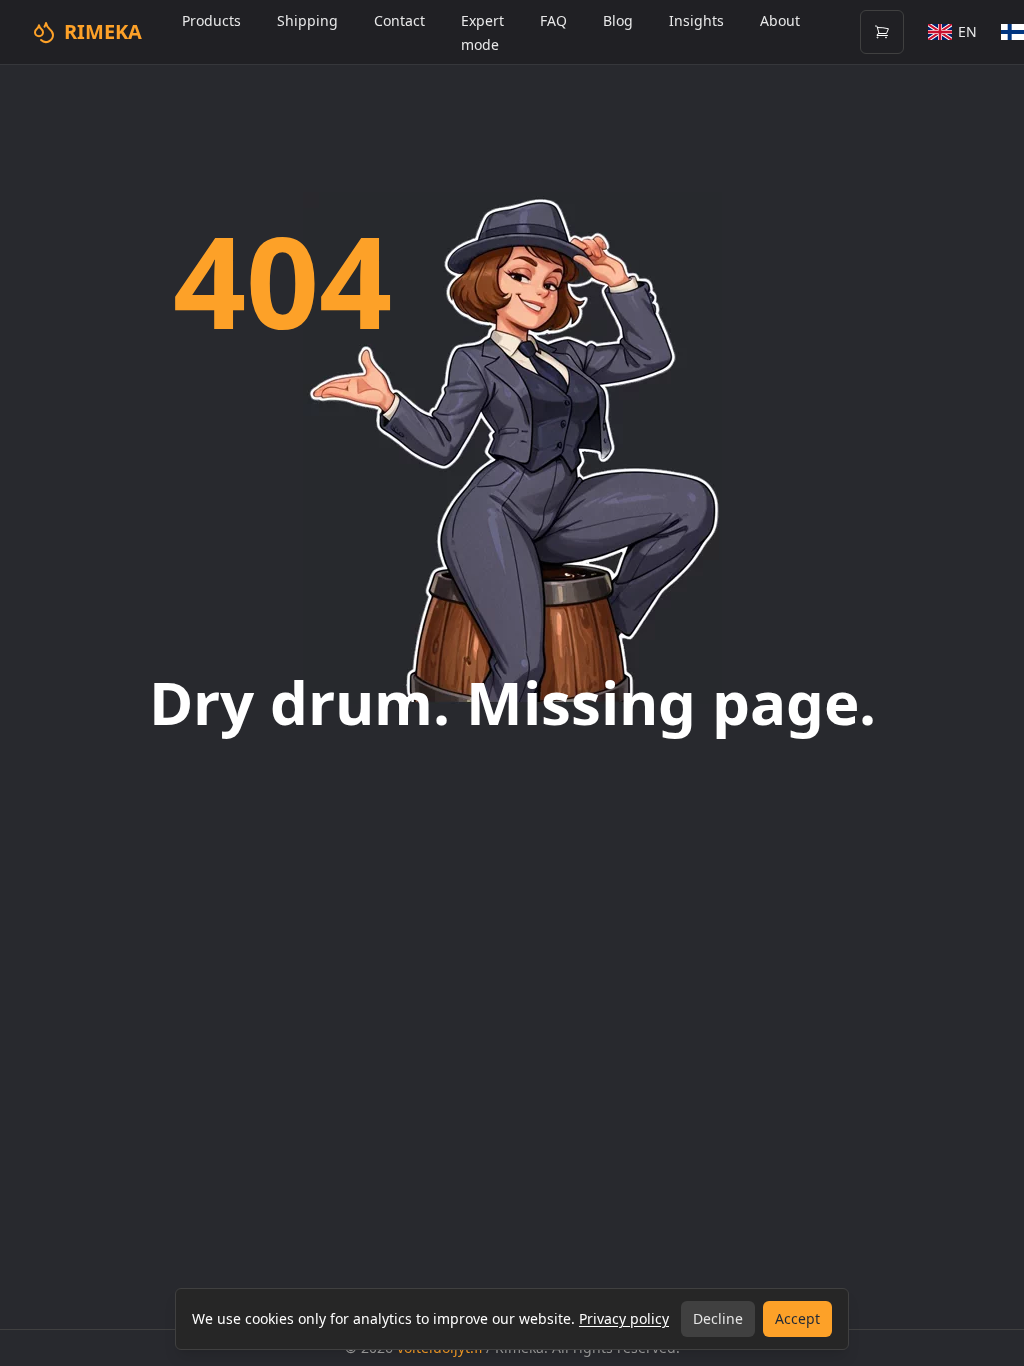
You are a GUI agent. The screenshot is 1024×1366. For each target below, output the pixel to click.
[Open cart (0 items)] (882, 32)
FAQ (553, 20)
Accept (797, 1318)
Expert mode (482, 32)
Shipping (307, 20)
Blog (618, 20)
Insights (696, 20)
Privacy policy (624, 1318)
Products (211, 20)
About (780, 20)
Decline (718, 1318)
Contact (399, 20)
